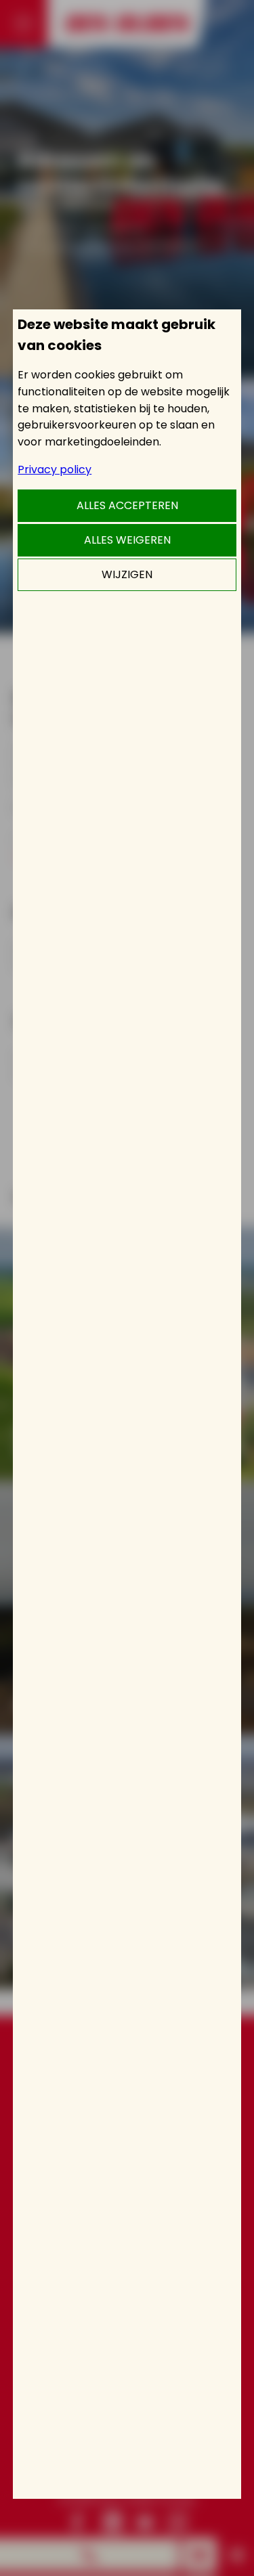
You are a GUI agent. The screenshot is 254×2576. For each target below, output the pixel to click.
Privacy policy (55, 470)
